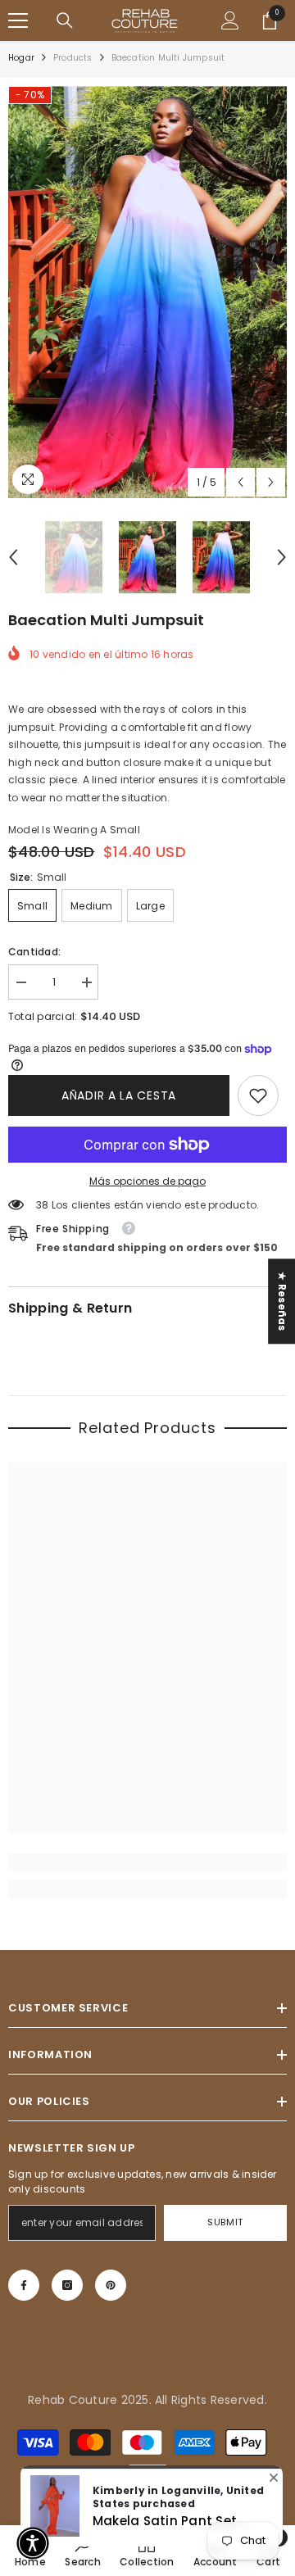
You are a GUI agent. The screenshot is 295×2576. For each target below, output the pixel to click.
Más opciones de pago (147, 1181)
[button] (241, 482)
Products (73, 58)
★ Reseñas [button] (282, 1301)
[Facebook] (24, 2285)
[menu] (18, 20)
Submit (225, 2222)
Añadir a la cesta (119, 1095)
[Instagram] (67, 2285)
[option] (147, 292)
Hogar (21, 58)
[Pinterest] (111, 2285)
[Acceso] (230, 20)
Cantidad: (34, 952)
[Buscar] (65, 20)
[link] (258, 1095)
